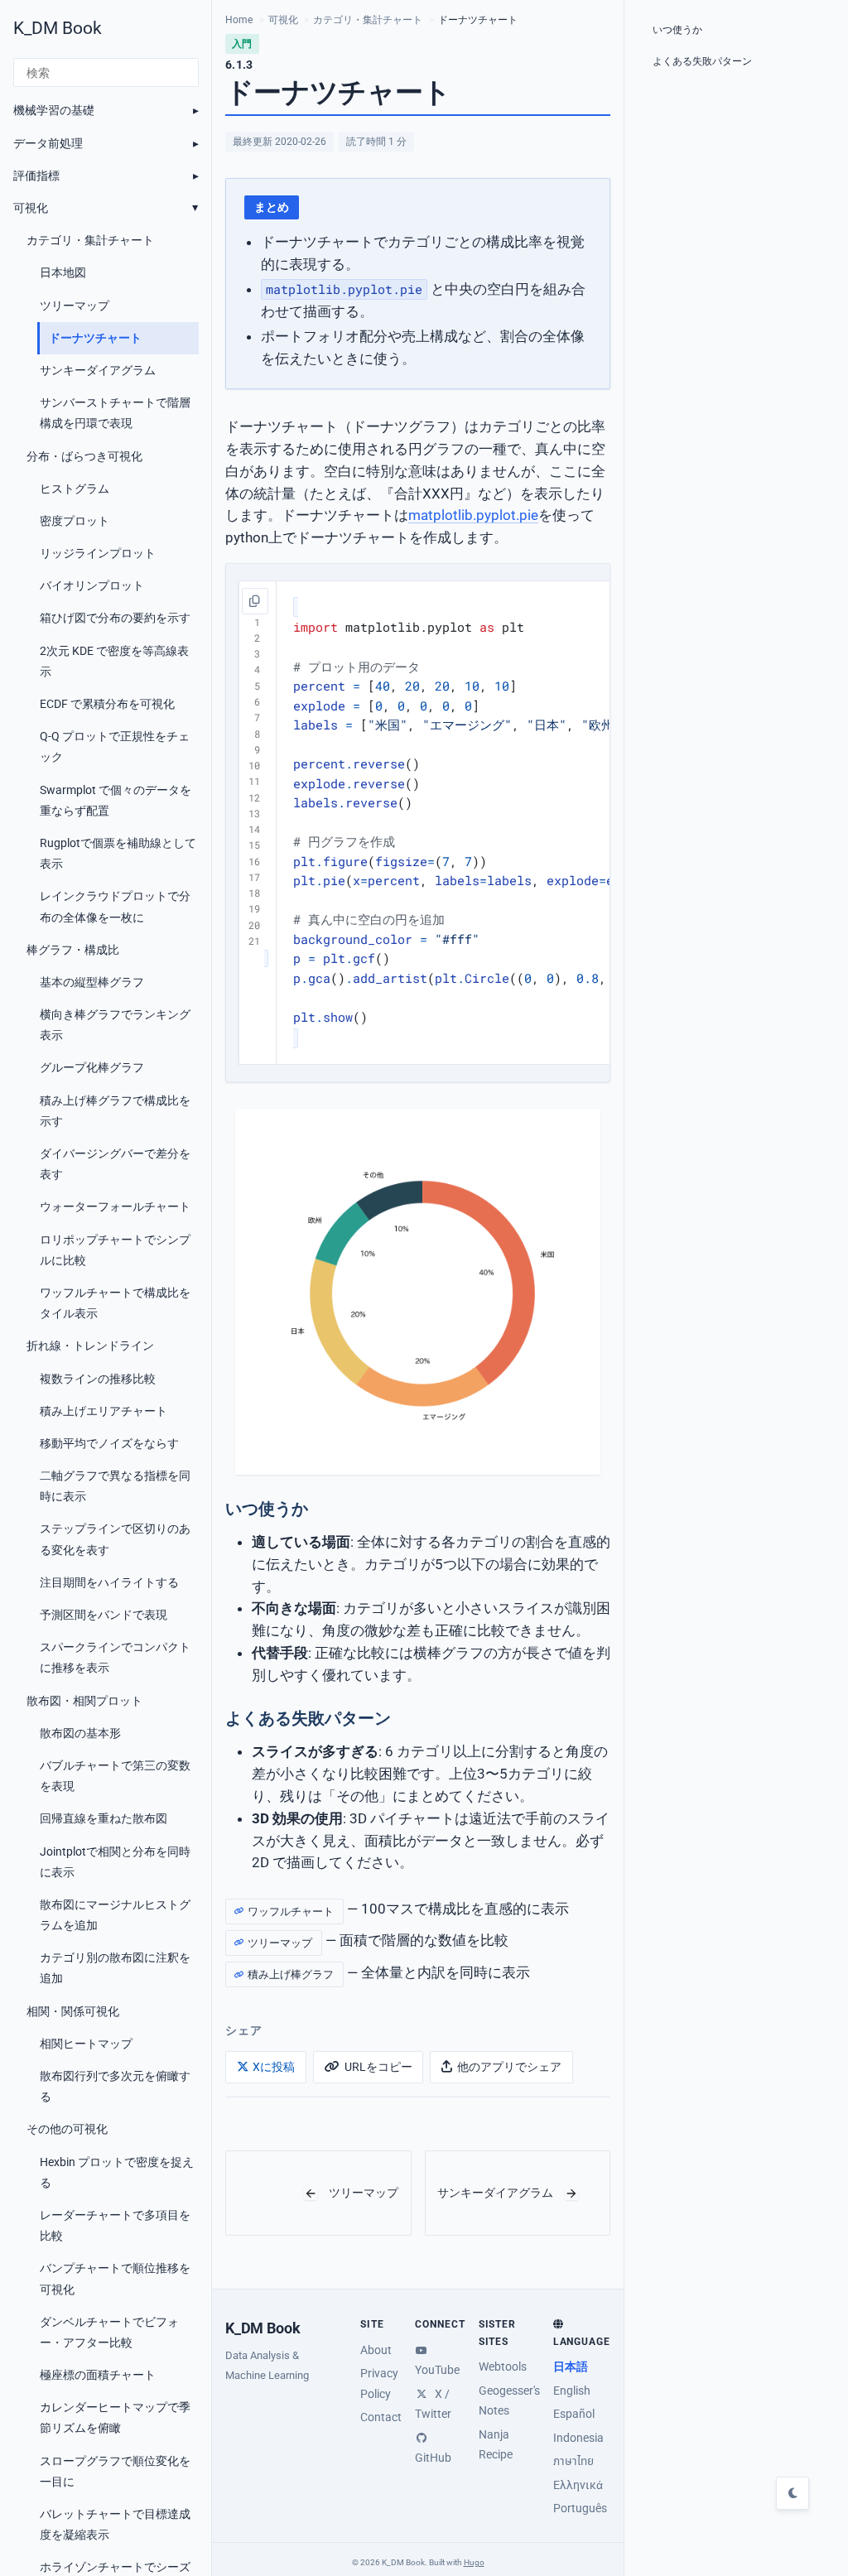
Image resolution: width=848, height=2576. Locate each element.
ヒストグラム (75, 489)
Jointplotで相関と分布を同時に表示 (115, 1862)
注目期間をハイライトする (109, 1582)
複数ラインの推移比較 (98, 1379)
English (572, 2391)
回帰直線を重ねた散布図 (104, 1818)
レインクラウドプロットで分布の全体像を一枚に (115, 906)
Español (574, 2414)
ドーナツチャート (95, 338)
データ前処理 (48, 143)
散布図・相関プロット (84, 1701)
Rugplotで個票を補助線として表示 (118, 853)
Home (239, 20)
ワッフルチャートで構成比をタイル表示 (115, 1303)
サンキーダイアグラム (98, 370)
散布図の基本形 (80, 1733)
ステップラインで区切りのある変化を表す (115, 1539)
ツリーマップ (75, 306)
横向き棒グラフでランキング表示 (115, 1025)
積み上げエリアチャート (104, 1411)
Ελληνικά (578, 2485)
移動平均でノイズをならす (109, 1443)
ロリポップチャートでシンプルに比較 (115, 1250)
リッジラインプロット (98, 553)
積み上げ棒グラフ (291, 1974)
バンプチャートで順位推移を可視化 (115, 2278)
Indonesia (578, 2438)
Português (580, 2508)
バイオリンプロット (92, 585)
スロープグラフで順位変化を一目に (115, 2471)
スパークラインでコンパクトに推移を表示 (115, 1657)
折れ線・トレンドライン (90, 1346)
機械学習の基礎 (54, 110)
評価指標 (36, 176)
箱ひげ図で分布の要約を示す (115, 618)
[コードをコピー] (255, 601)
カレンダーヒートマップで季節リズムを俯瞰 (115, 2417)
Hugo (474, 2562)
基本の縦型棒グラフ (92, 982)
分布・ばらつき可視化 (84, 456)
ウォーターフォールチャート (115, 1206)
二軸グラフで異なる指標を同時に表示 (115, 1486)
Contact (381, 2417)
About (376, 2350)
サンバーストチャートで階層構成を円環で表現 (115, 413)
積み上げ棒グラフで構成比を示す (115, 1111)
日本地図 (63, 272)
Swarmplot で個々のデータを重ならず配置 (116, 800)
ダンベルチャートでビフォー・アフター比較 (109, 2332)
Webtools (503, 2367)
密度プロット (75, 521)
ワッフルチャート (291, 1912)
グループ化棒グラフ (92, 1067)
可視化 (31, 208)
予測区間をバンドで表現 (104, 1615)
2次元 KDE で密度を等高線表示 (114, 661)
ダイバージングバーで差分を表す (115, 1164)
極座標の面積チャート (98, 2375)
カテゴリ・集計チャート (90, 240)
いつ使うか (677, 30)
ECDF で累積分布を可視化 (107, 704)
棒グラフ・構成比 (73, 950)
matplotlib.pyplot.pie (473, 516)
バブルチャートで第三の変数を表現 (115, 1776)
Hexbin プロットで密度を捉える (117, 2172)
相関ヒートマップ (86, 2044)
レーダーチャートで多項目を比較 (115, 2225)
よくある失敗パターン (702, 61)
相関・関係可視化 (73, 2011)
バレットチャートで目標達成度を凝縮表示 (115, 2524)
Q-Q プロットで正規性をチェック (115, 746)
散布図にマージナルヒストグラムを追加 (115, 1915)
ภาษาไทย (573, 2461)
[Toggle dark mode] (793, 2493)
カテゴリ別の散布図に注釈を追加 (115, 1968)
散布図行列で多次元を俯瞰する (115, 2086)
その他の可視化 (67, 2129)
